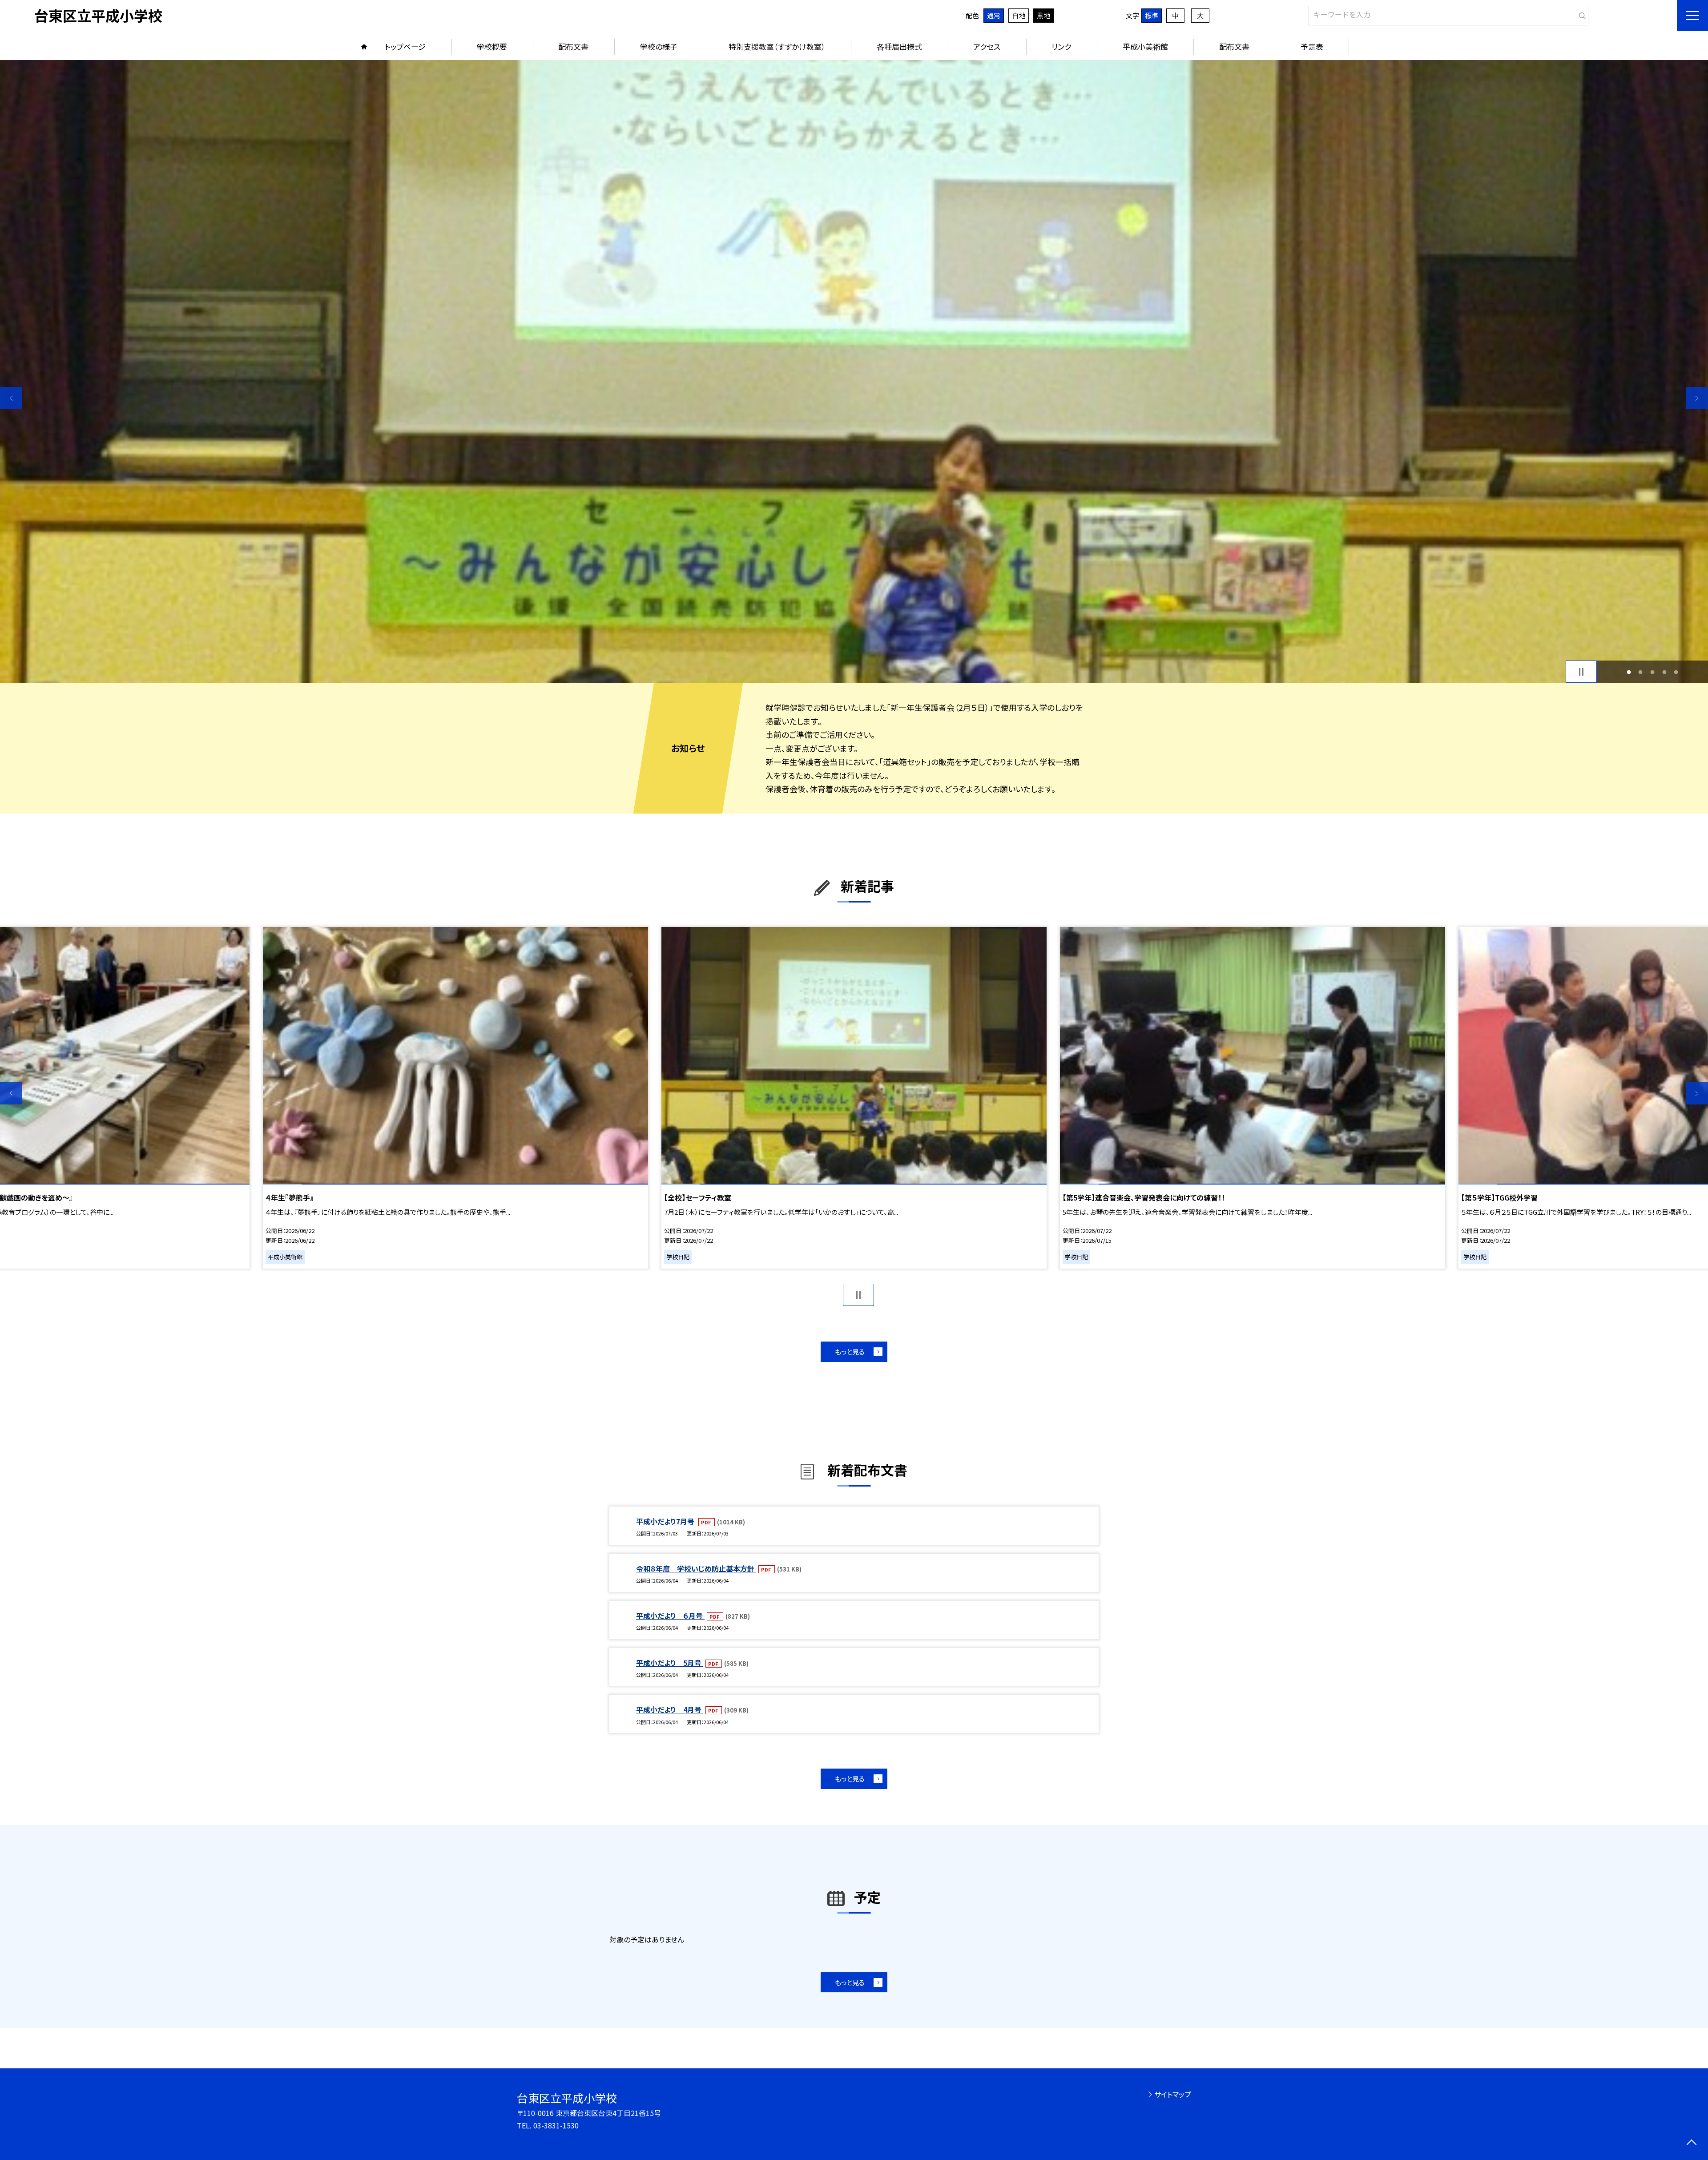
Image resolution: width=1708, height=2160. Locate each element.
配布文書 (573, 46)
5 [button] (1676, 672)
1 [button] (1629, 672)
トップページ (405, 46)
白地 (1019, 15)
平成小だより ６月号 (670, 1616)
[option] (458, 1098)
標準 (1152, 15)
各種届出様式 (899, 46)
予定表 (1312, 46)
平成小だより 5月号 (670, 1663)
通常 (994, 15)
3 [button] (1653, 672)
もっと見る (850, 1352)
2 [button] (1641, 672)
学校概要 (492, 46)
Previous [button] (11, 398)
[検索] (1581, 14)
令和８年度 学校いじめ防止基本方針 (696, 1568)
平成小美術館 (1145, 46)
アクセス (987, 46)
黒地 (1043, 15)
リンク (1061, 46)
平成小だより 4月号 (670, 1709)
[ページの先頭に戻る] (1691, 2143)
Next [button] (1697, 398)
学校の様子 (659, 46)
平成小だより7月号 (666, 1521)
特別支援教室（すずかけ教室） (777, 46)
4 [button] (1664, 672)
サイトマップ (1173, 2094)
